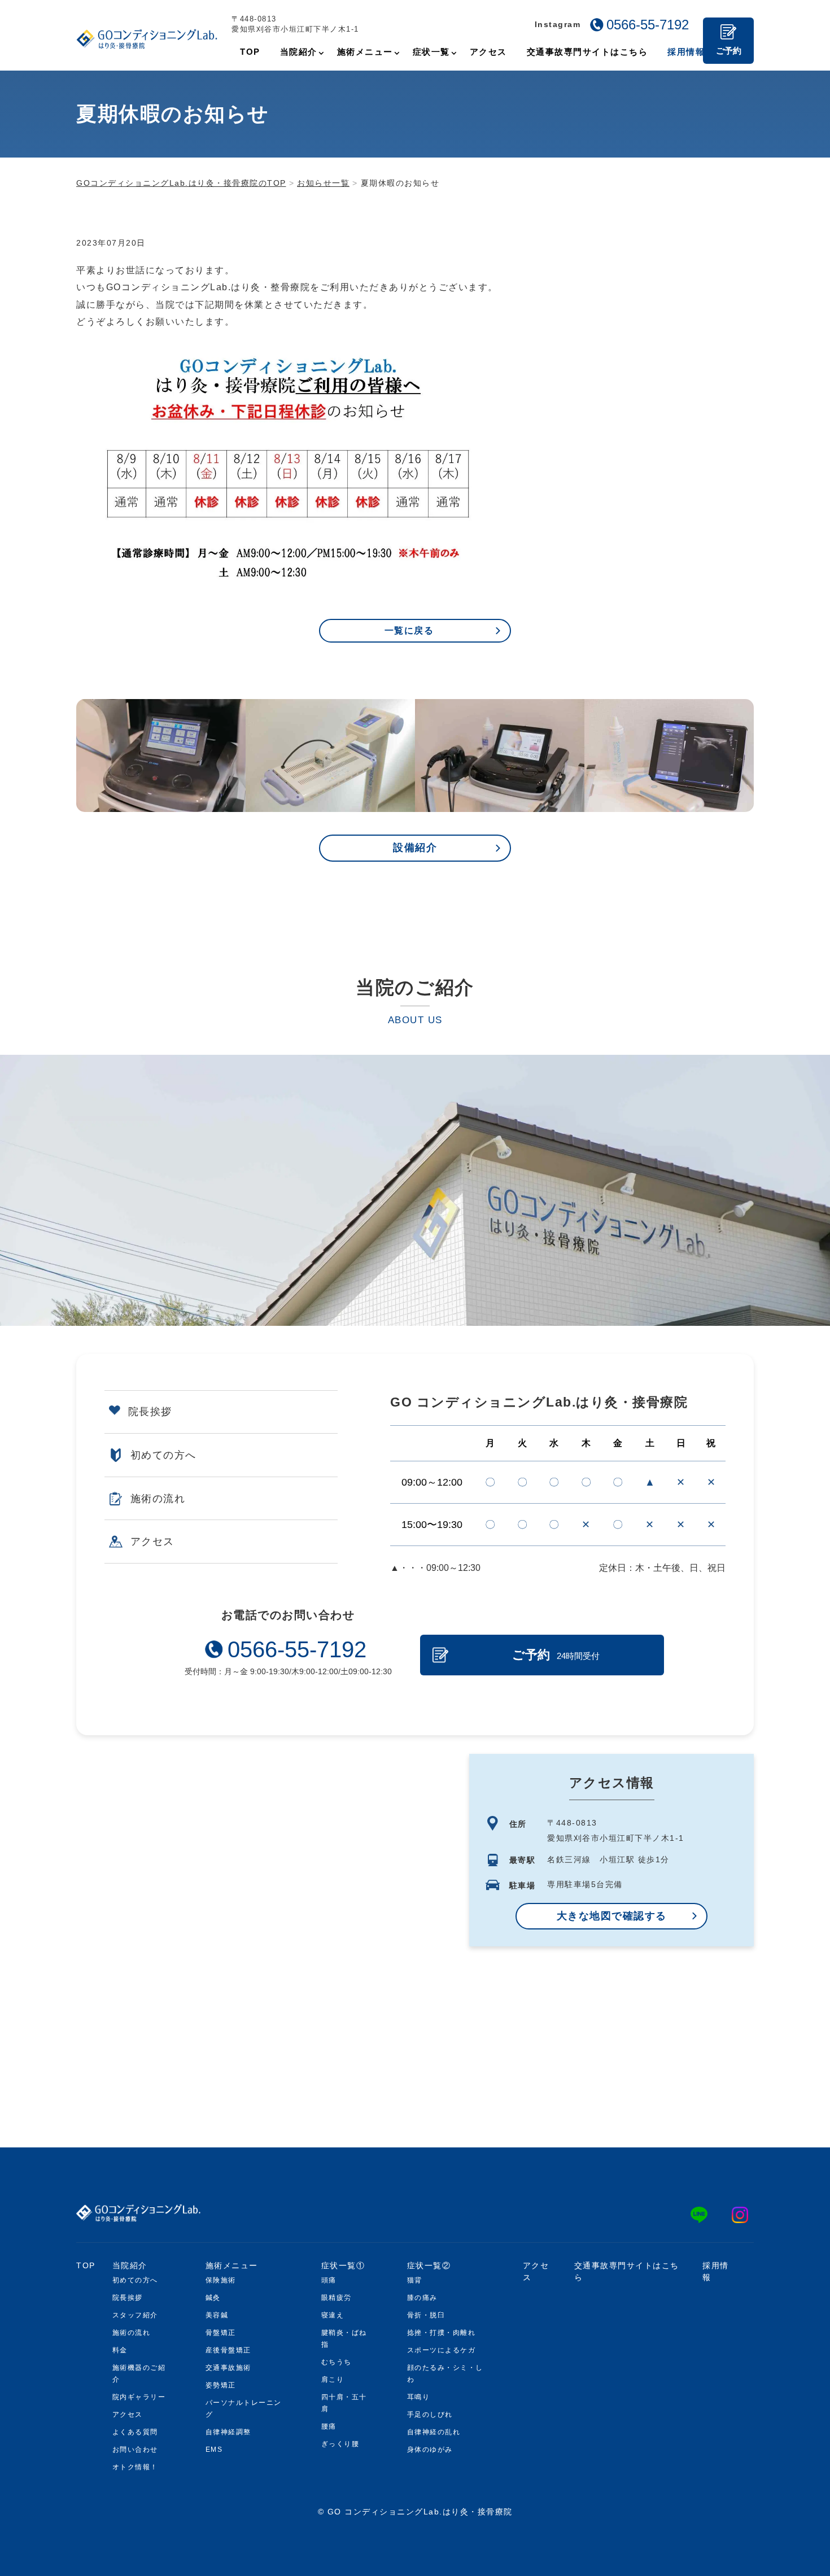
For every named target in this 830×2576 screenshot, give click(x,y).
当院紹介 (130, 2265)
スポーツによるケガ (442, 2350)
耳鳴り (419, 2397)
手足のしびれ (430, 2415)
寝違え (333, 2315)
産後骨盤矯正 (228, 2350)
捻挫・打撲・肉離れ (442, 2333)
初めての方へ (163, 1455)
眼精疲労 (337, 2298)
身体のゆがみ (430, 2450)
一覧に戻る (409, 630)
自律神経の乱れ (434, 2432)
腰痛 (329, 2426)
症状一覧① (343, 2265)
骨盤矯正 (221, 2333)
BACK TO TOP (739, 2561)
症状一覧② (429, 2265)
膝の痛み (422, 2298)
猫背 (415, 2280)
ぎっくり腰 (340, 2444)
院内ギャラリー (139, 2397)
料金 (120, 2350)
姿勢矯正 (221, 2385)
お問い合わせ (135, 2450)
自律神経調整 (228, 2432)
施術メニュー (232, 2265)
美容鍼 (217, 2315)
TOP (86, 2265)
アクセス (152, 1542)
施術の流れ (158, 1499)
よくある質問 (135, 2432)
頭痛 (329, 2280)
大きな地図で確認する (612, 1916)
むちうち (337, 2362)
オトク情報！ (135, 2467)
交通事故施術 (228, 2368)
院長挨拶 (150, 1412)
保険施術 (221, 2280)
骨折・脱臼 (426, 2315)
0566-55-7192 (648, 25)
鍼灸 (213, 2298)
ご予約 (729, 51)
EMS (214, 2450)
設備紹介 (415, 848)
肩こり (333, 2379)
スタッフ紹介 (135, 2315)
